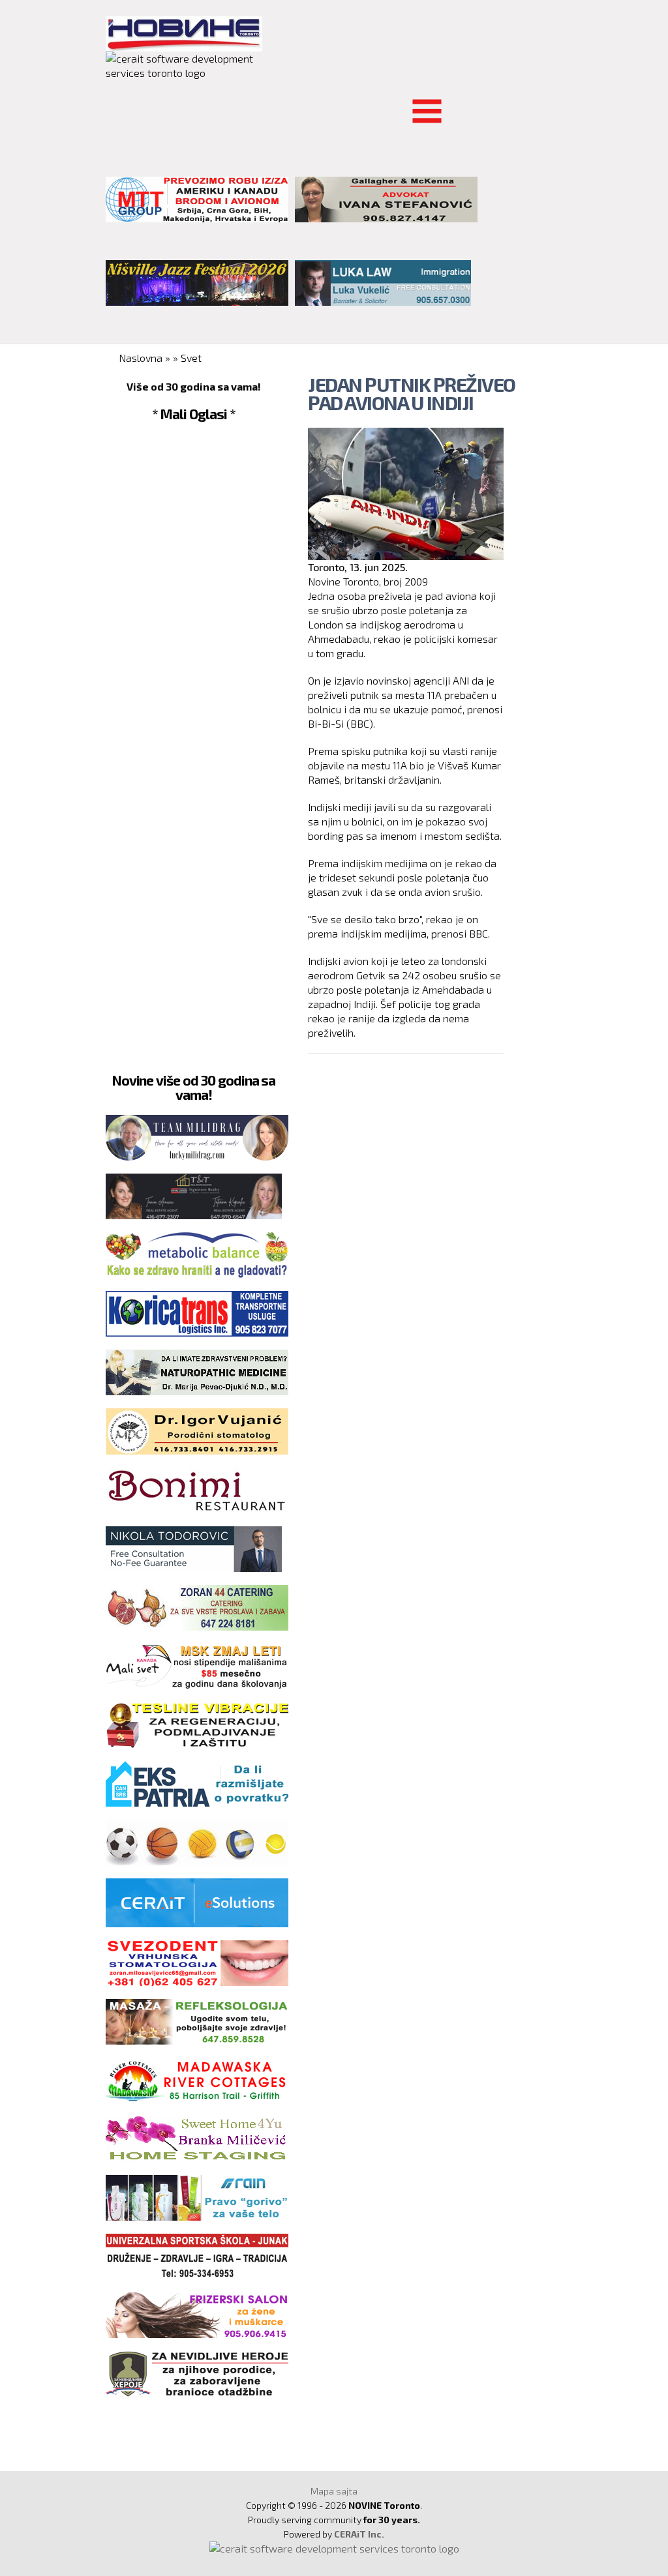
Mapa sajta (334, 2491)
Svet (191, 358)
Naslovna (141, 358)
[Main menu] (116, 103)
